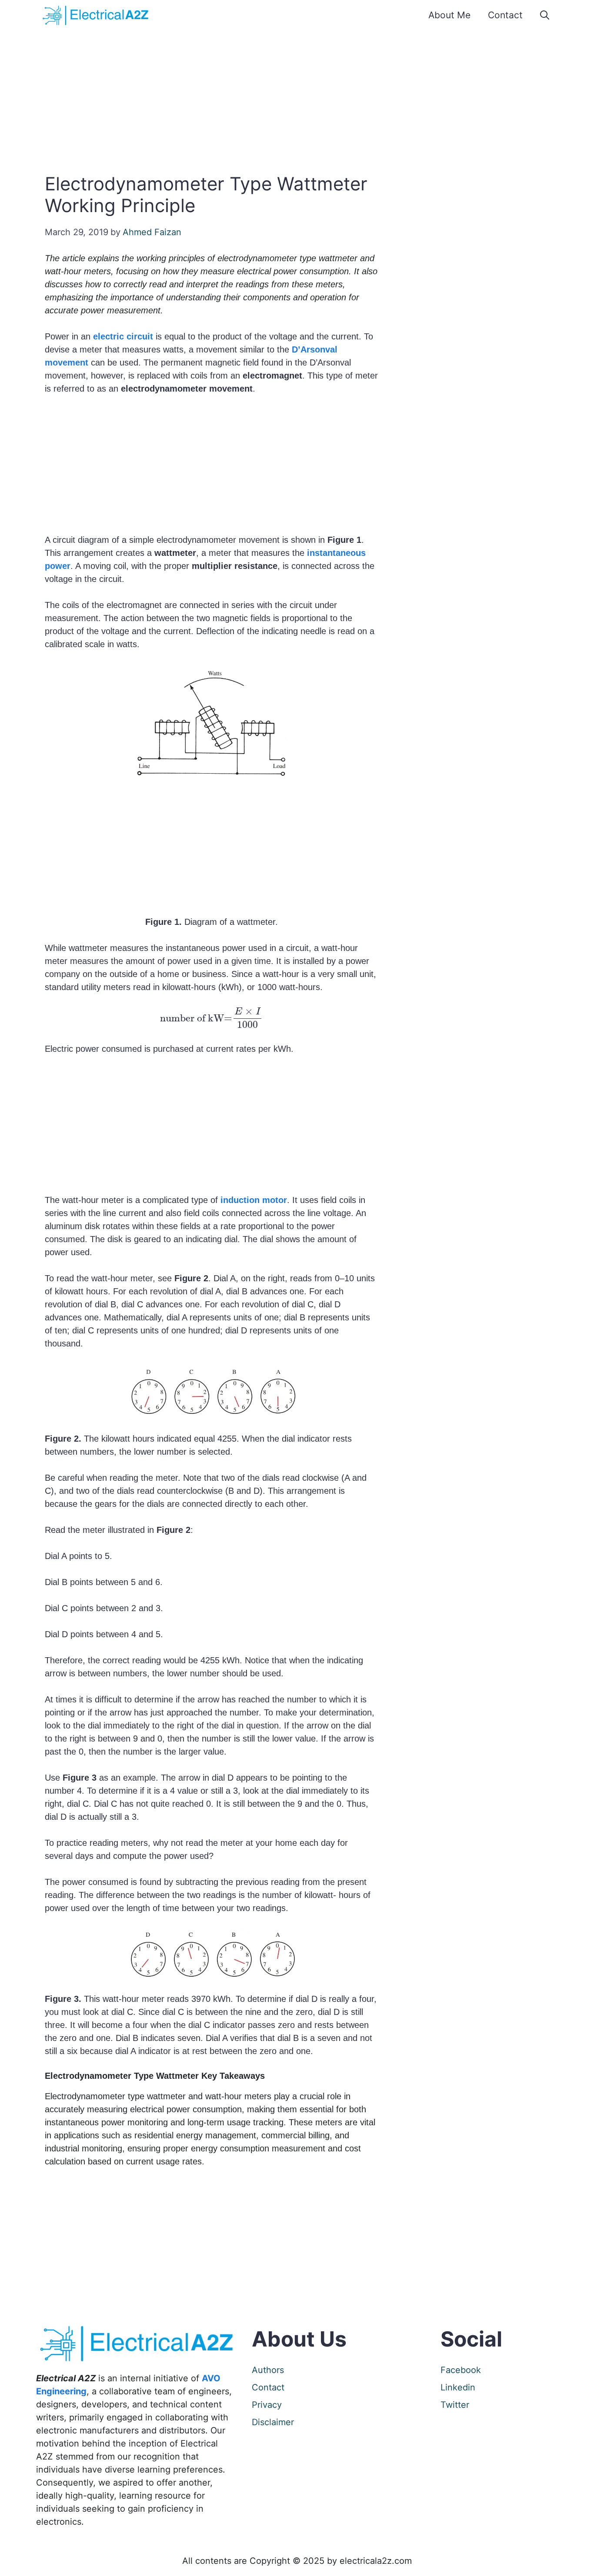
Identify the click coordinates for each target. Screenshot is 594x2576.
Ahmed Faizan (152, 232)
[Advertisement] (297, 100)
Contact (505, 15)
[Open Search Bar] (545, 15)
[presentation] (211, 1018)
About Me (449, 15)
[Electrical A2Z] (97, 15)
